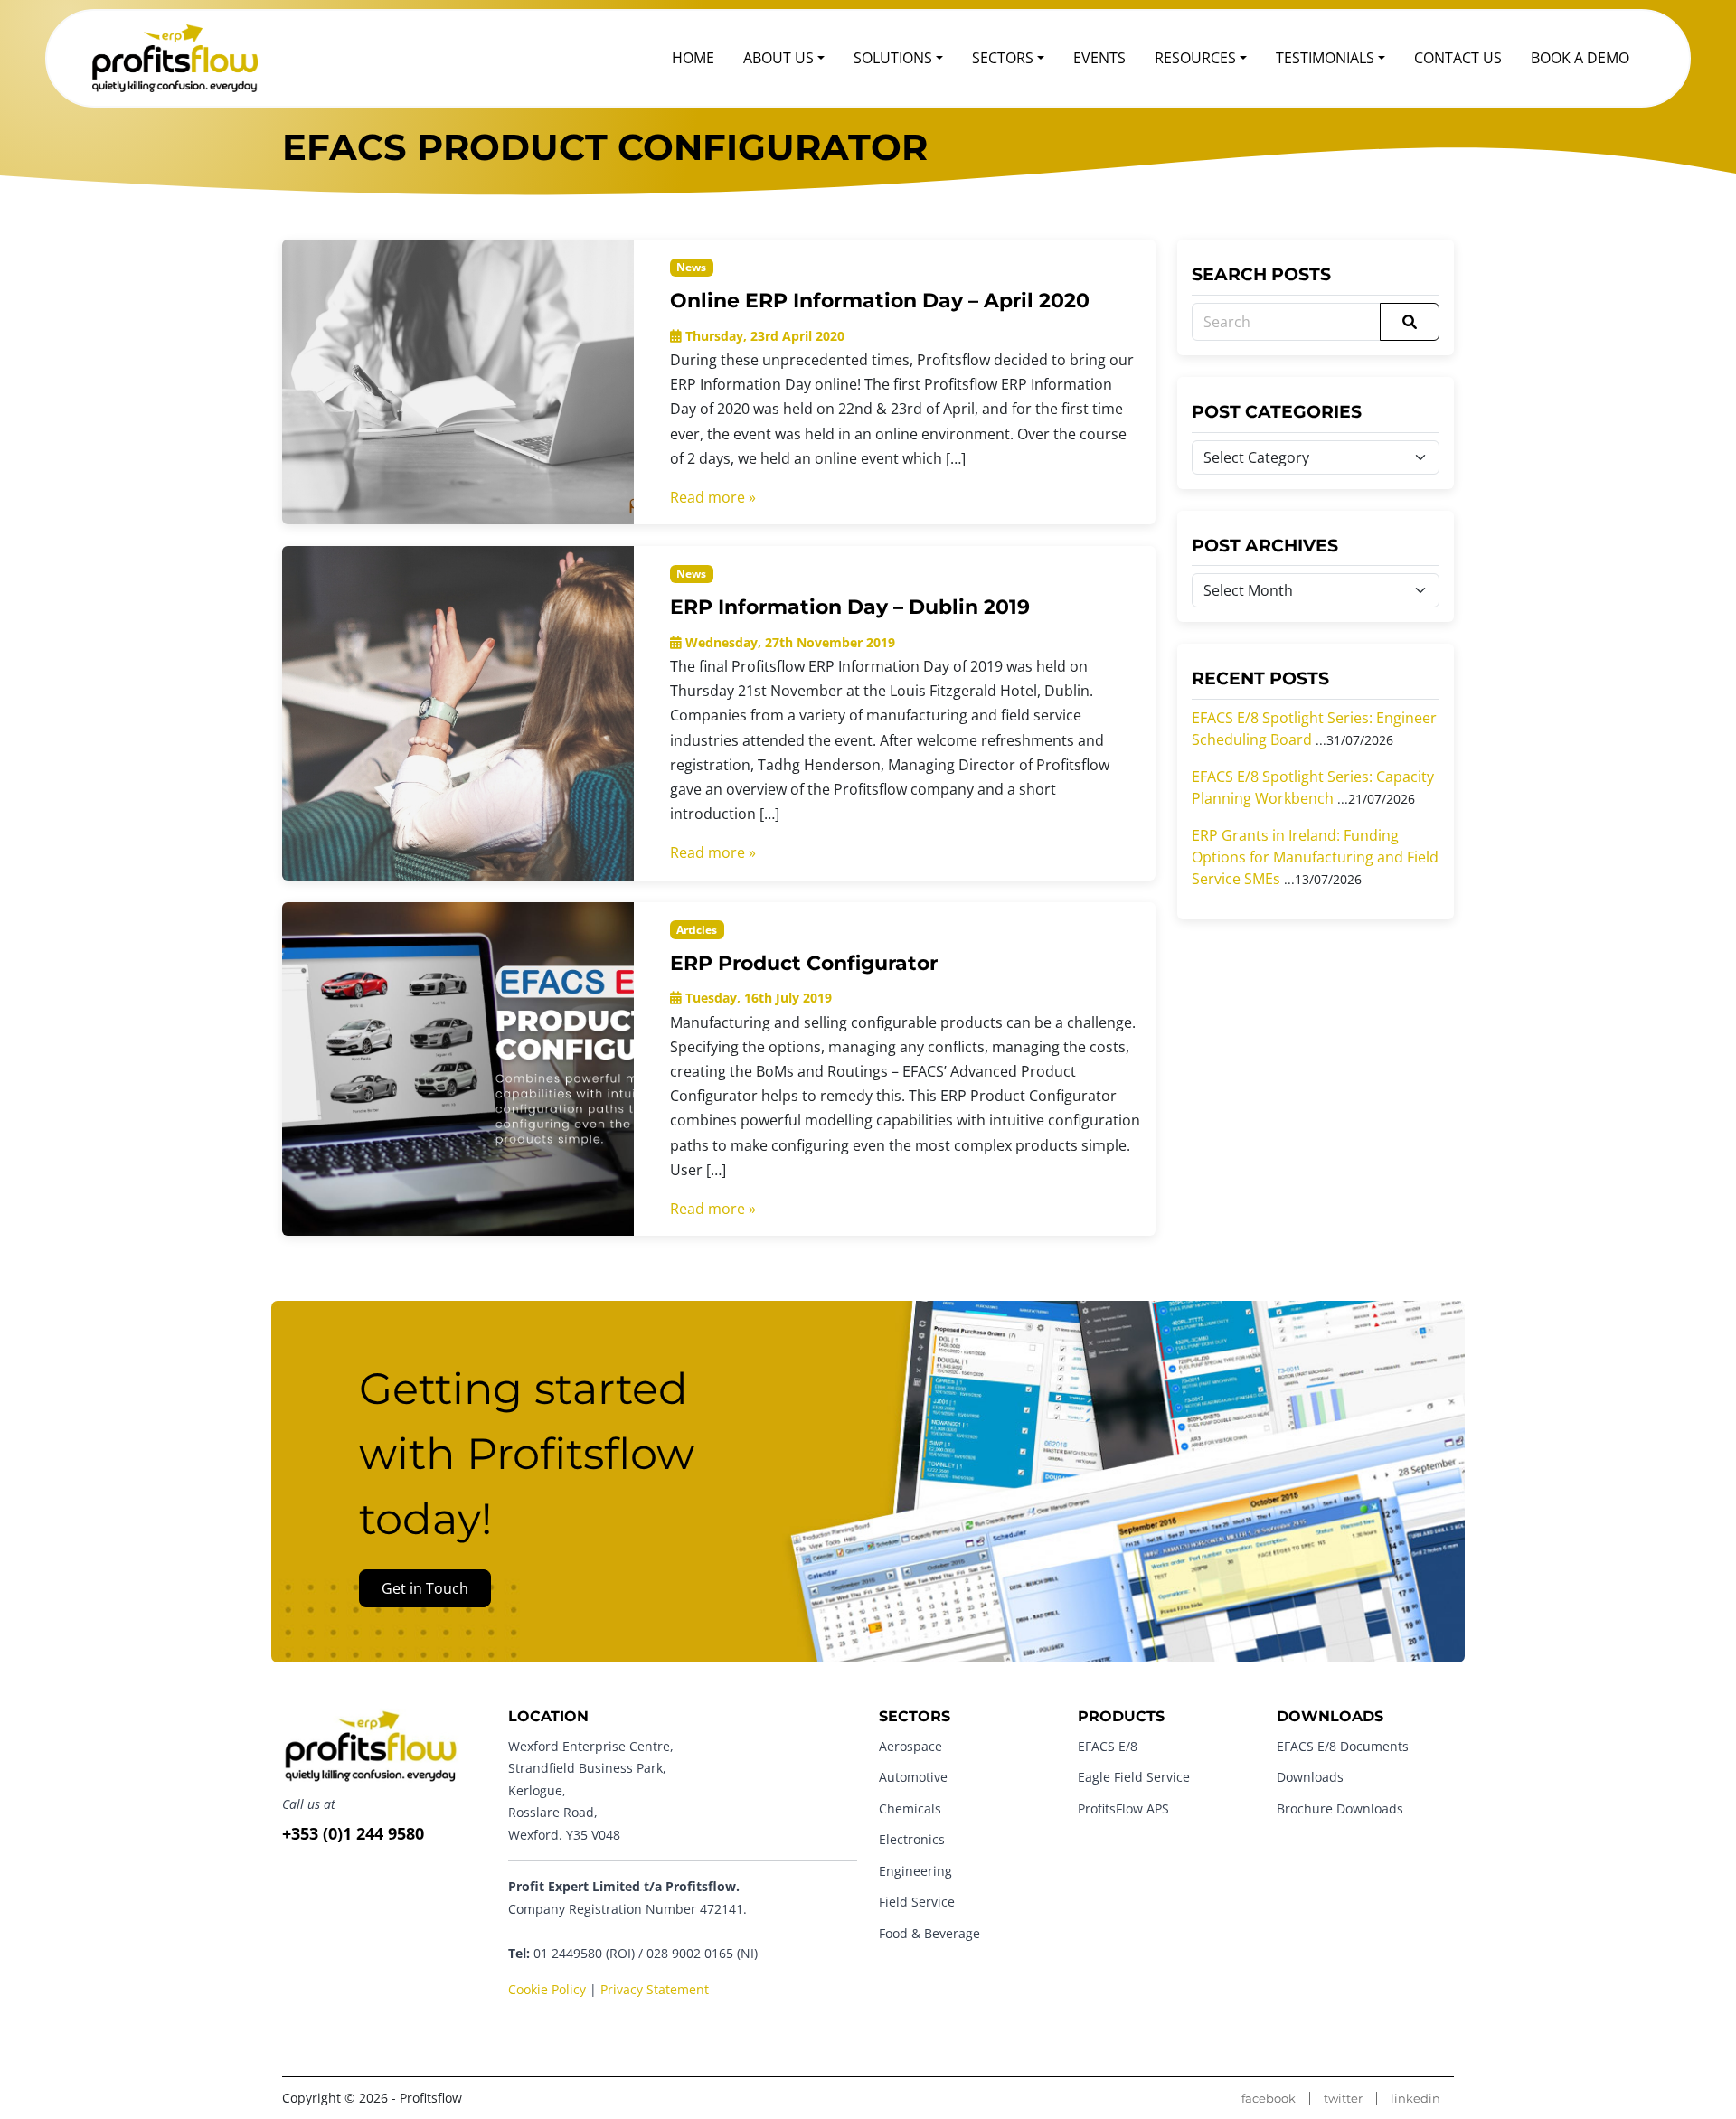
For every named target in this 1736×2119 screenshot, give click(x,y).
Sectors (1003, 58)
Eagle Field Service (1134, 1777)
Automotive (913, 1777)
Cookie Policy (547, 1989)
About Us (778, 58)
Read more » (713, 497)
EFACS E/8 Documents (1343, 1746)
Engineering (915, 1871)
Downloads (1310, 1777)
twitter (1343, 2099)
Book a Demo (1580, 58)
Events (1099, 58)
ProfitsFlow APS (1123, 1808)
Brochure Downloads (1340, 1808)
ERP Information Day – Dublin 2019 (850, 607)
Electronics (912, 1839)
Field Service (917, 1902)
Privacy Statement (655, 1989)
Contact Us (1458, 58)
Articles (697, 930)
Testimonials (1325, 58)
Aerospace (910, 1746)
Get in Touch (425, 1588)
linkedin (1415, 2099)
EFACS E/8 (1108, 1746)
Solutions (893, 58)
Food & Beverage (929, 1933)
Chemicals (910, 1808)
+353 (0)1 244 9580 (353, 1833)
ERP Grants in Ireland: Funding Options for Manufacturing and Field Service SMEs (1315, 857)
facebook (1269, 2099)
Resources (1195, 58)
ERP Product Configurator (804, 963)
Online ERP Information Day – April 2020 (880, 300)
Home (693, 58)
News (691, 267)
